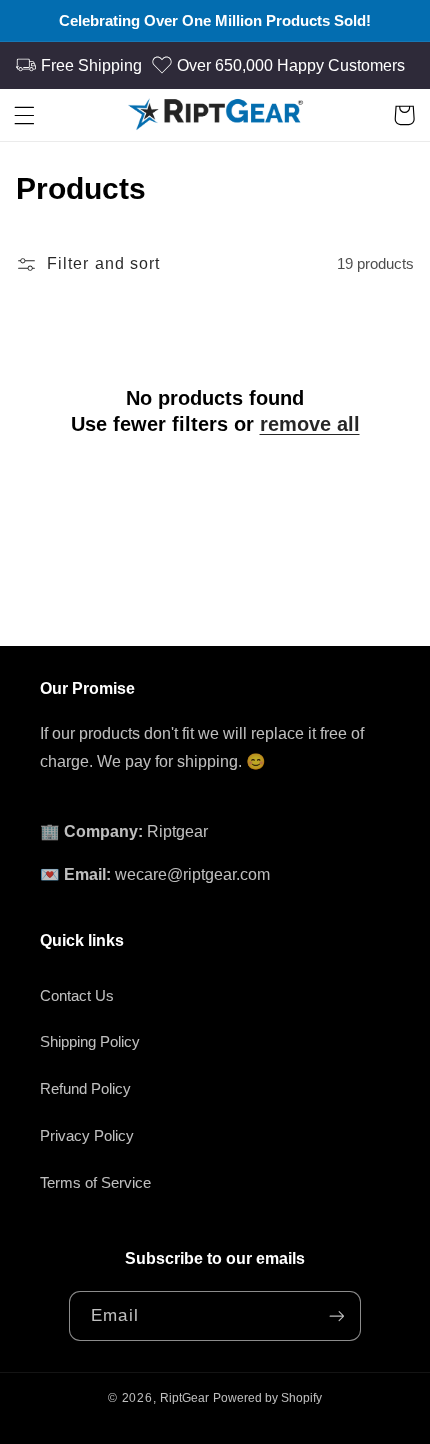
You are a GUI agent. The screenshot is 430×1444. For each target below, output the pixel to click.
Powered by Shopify (267, 1398)
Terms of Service (95, 1183)
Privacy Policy (87, 1136)
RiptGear (184, 1398)
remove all (310, 424)
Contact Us (77, 996)
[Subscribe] (336, 1315)
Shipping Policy (90, 1042)
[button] (26, 115)
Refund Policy (85, 1089)
